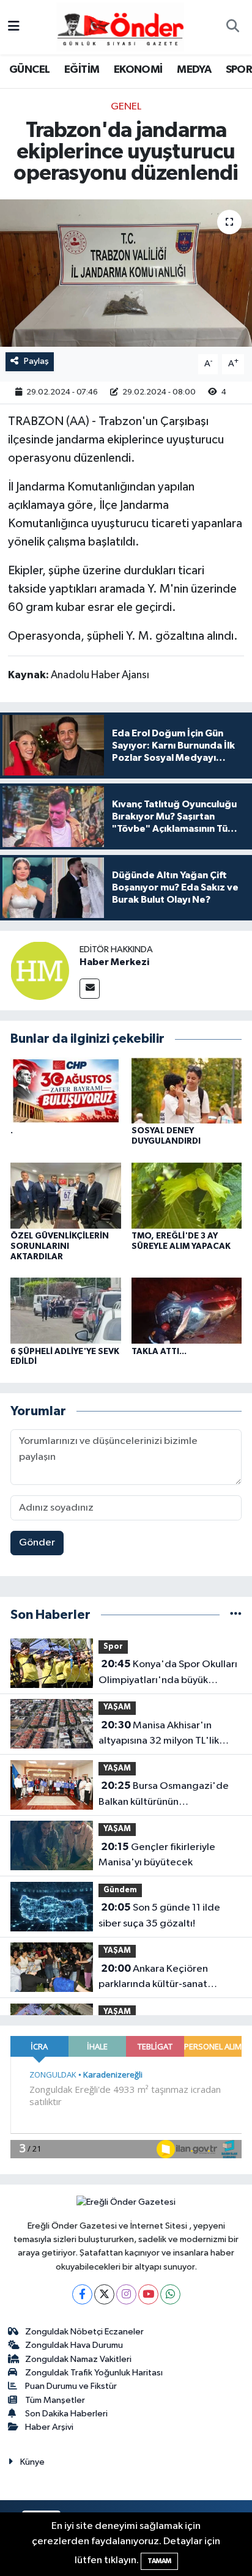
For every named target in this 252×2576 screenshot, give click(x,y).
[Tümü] (236, 1615)
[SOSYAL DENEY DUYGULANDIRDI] (187, 1090)
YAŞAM (117, 1707)
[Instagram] (126, 2294)
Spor (113, 1647)
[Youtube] (148, 2294)
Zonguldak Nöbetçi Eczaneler (84, 2332)
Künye (32, 2462)
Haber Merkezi (114, 962)
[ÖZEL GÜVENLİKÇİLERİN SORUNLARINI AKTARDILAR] (66, 1195)
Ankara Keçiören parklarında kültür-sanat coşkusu (153, 1978)
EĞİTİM (82, 70)
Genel (126, 107)
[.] (66, 1090)
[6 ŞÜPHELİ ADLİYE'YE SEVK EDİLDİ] (66, 1310)
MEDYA (194, 70)
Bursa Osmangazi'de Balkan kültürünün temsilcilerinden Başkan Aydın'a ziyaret (164, 1795)
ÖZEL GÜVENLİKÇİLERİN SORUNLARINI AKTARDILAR (60, 1246)
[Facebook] (82, 2294)
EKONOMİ (138, 70)
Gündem (120, 1890)
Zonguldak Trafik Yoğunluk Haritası (94, 2373)
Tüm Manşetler (55, 2400)
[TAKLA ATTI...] (187, 1310)
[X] (104, 2294)
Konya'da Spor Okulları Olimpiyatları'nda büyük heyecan (168, 1673)
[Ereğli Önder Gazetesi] (120, 27)
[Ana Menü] (14, 27)
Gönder (37, 1543)
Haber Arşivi (49, 2427)
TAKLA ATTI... (159, 1352)
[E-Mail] (90, 989)
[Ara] (232, 28)
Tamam (159, 2561)
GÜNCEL (29, 70)
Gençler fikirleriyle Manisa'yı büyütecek (157, 1855)
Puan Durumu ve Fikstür (71, 2386)
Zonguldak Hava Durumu (74, 2345)
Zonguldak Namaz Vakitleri (78, 2359)
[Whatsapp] (170, 2294)
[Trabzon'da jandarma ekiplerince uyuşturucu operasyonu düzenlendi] (126, 273)
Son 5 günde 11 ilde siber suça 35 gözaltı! (159, 1915)
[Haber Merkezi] (40, 970)
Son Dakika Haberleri (66, 2414)
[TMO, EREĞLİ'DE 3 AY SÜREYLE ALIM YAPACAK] (187, 1195)
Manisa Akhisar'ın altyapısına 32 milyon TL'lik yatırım (159, 1734)
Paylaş (36, 361)
